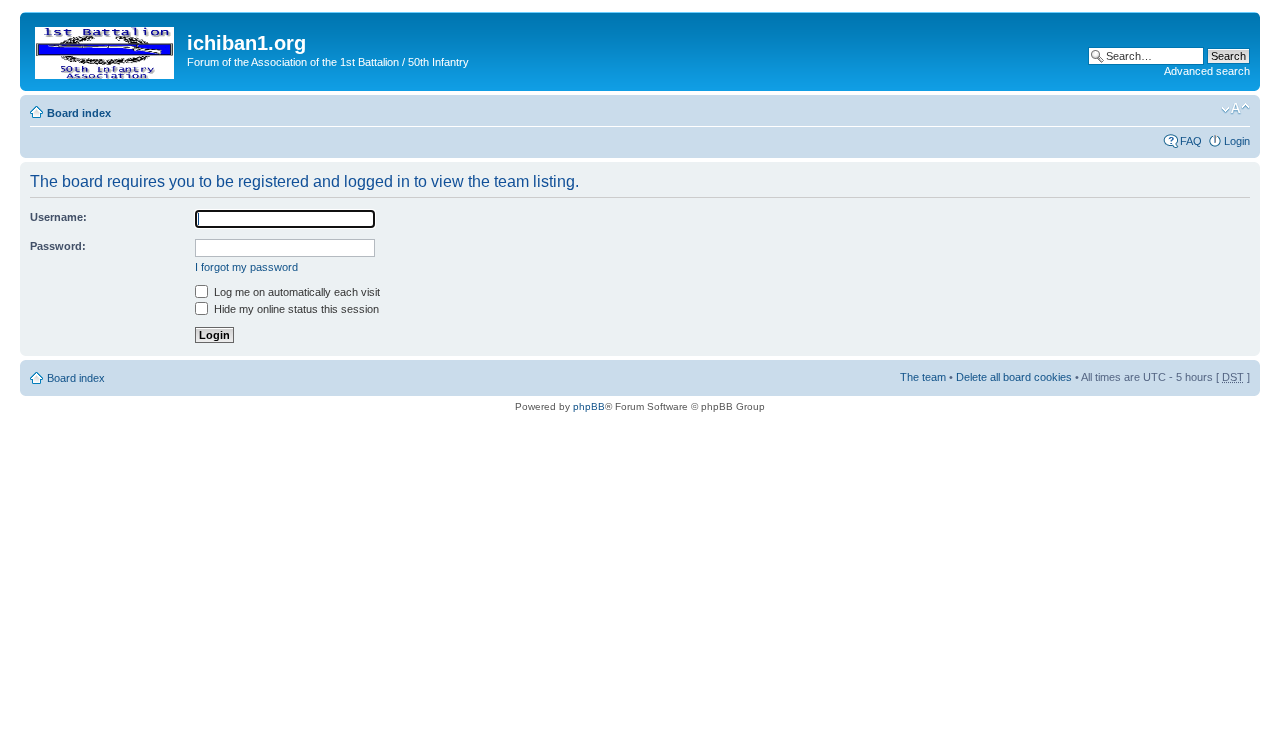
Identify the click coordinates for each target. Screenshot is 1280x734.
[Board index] (106, 49)
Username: (58, 217)
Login (1237, 141)
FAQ (1191, 141)
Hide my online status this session (295, 309)
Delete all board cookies (1014, 377)
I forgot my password (246, 267)
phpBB (589, 406)
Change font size (1235, 109)
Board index (79, 113)
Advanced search (1207, 71)
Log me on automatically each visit (295, 292)
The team (923, 377)
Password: (58, 246)
